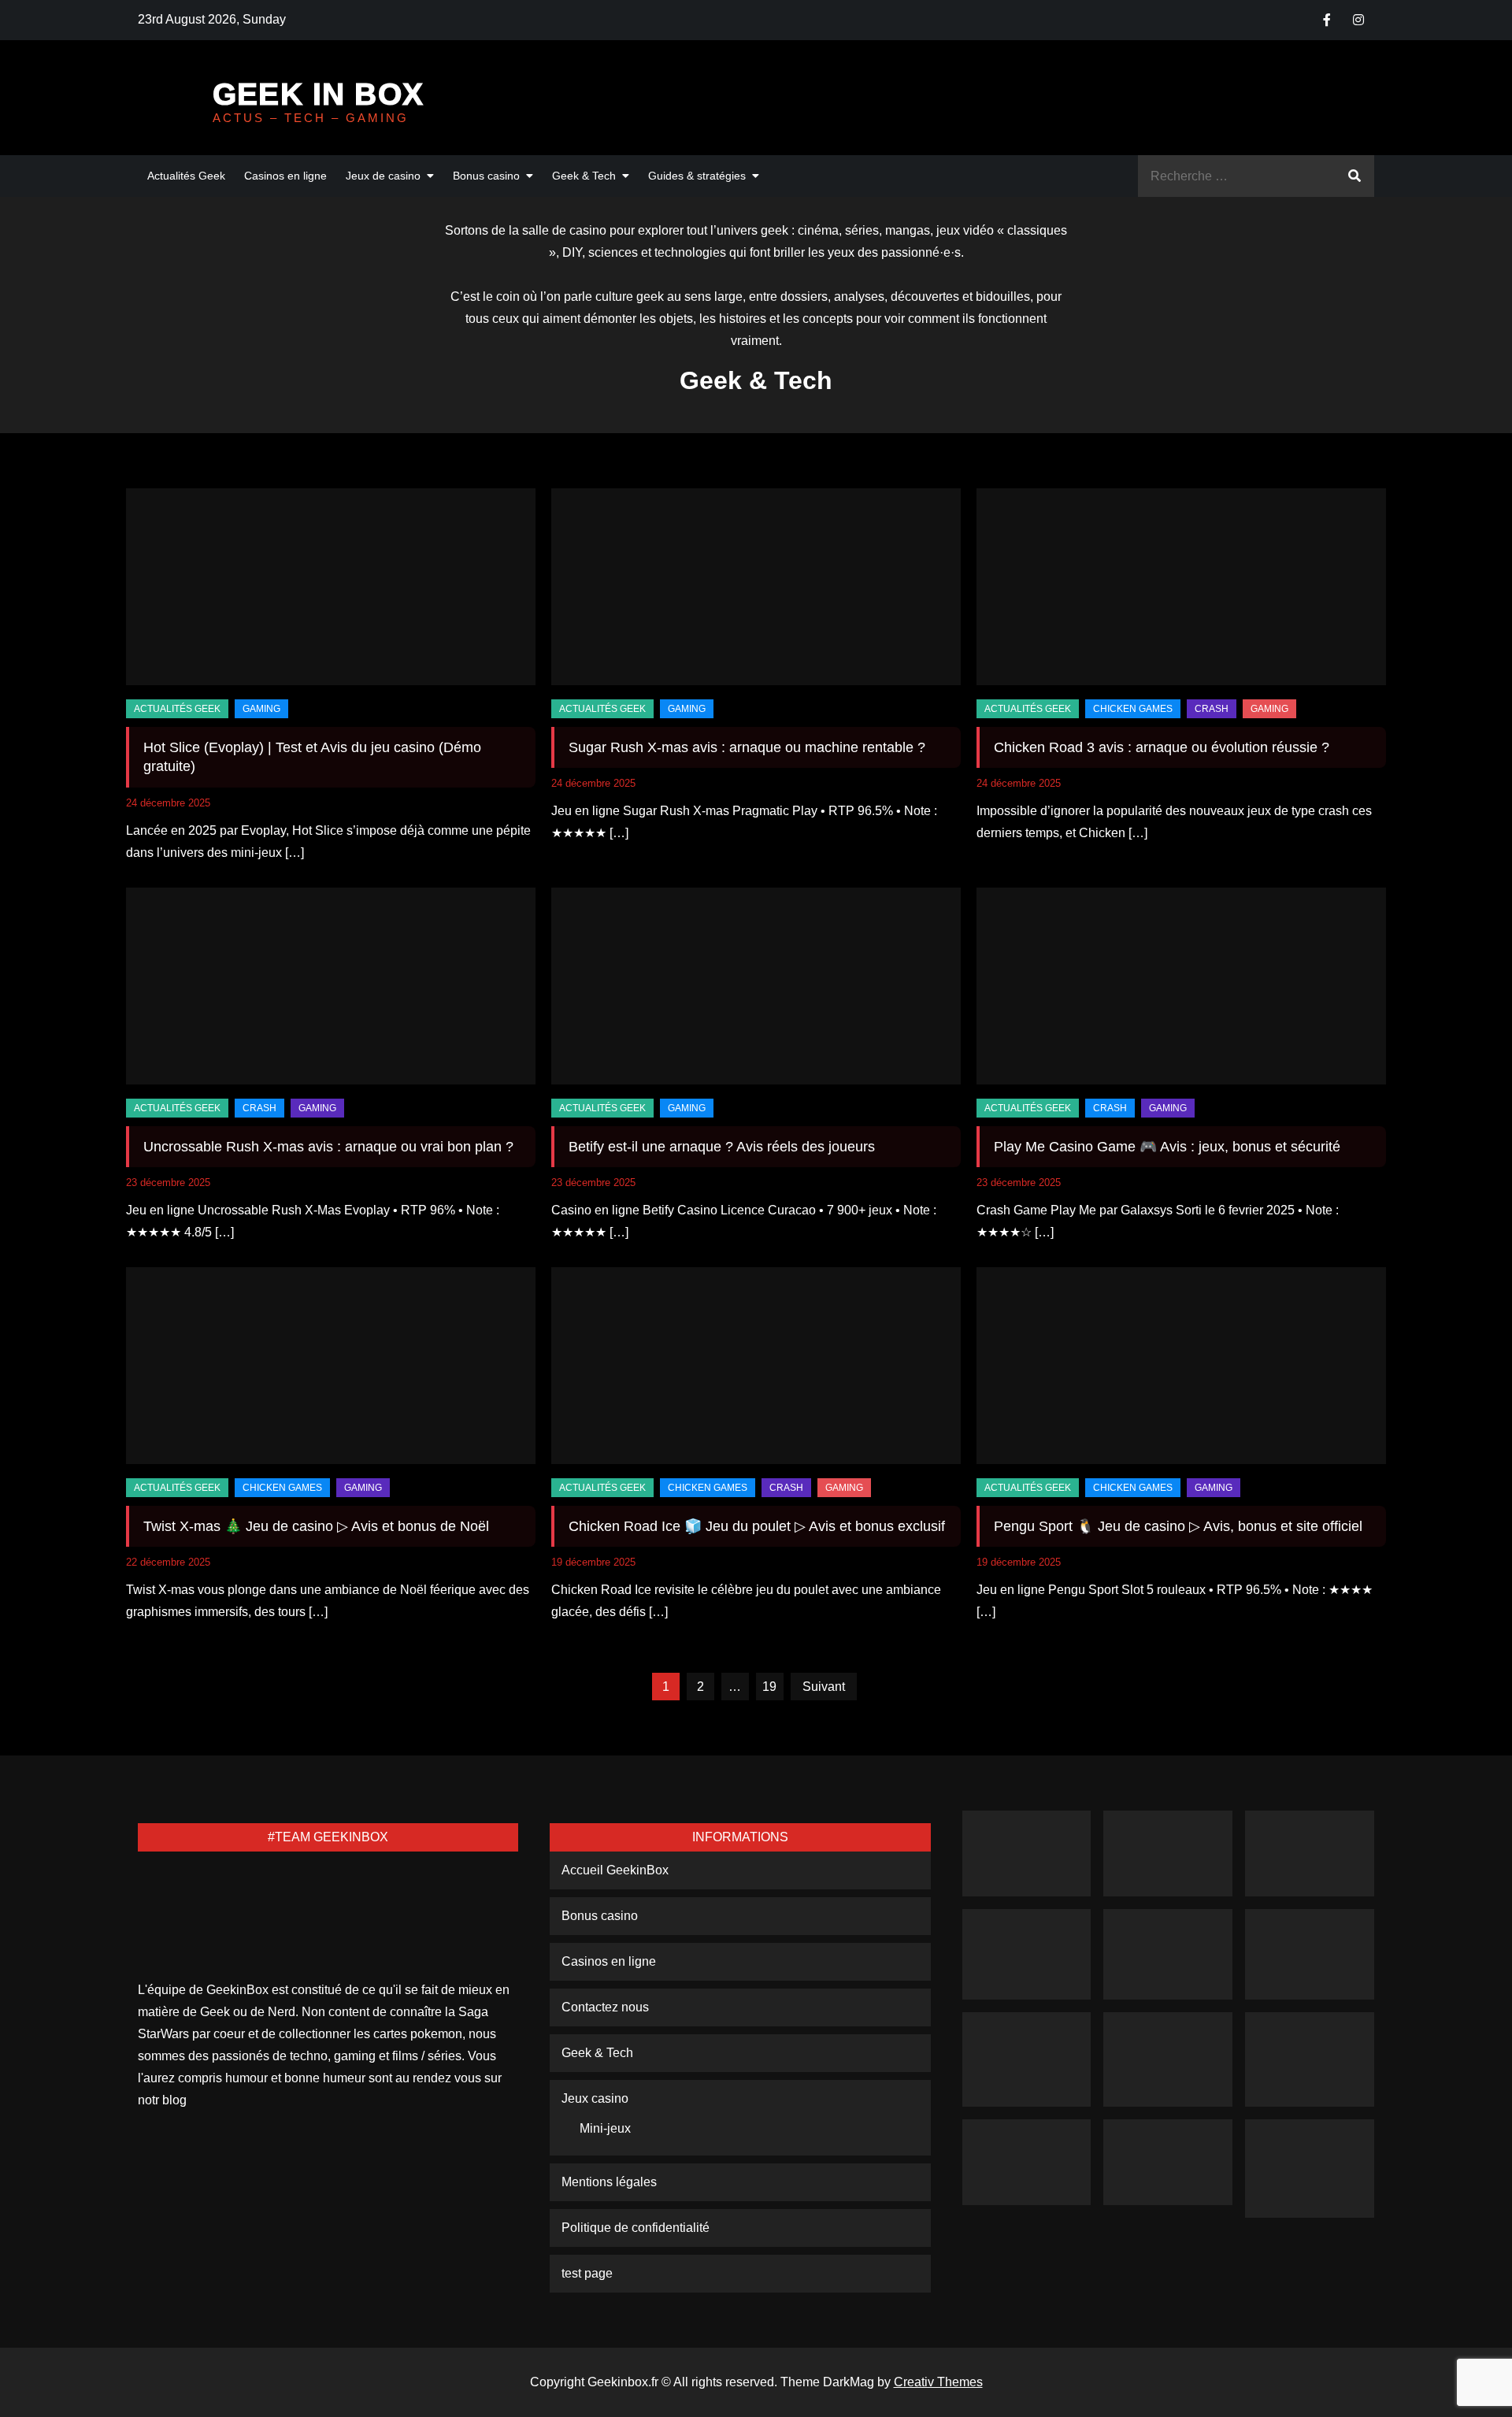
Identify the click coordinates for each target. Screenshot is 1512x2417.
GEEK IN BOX (318, 94)
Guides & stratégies (697, 176)
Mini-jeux (605, 2128)
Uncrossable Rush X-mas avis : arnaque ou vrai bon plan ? (328, 1147)
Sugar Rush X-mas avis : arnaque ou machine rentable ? (747, 747)
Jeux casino (595, 2098)
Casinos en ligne (285, 176)
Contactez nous (605, 2007)
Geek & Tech (584, 176)
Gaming (261, 709)
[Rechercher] (1354, 176)
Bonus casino (486, 176)
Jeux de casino (383, 176)
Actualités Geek (186, 176)
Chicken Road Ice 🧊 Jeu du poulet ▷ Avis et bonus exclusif (757, 1526)
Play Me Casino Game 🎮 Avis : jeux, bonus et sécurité (1167, 1147)
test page (587, 2273)
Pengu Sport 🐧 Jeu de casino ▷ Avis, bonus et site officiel (1178, 1526)
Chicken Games (1133, 709)
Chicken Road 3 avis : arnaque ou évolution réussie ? (1162, 747)
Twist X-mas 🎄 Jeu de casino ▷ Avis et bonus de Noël (316, 1526)
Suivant (824, 1687)
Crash (1212, 709)
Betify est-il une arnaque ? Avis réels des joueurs (722, 1147)
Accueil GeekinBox (615, 1870)
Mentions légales (609, 2182)
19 (769, 1687)
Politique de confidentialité (636, 2228)
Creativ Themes (938, 2382)
